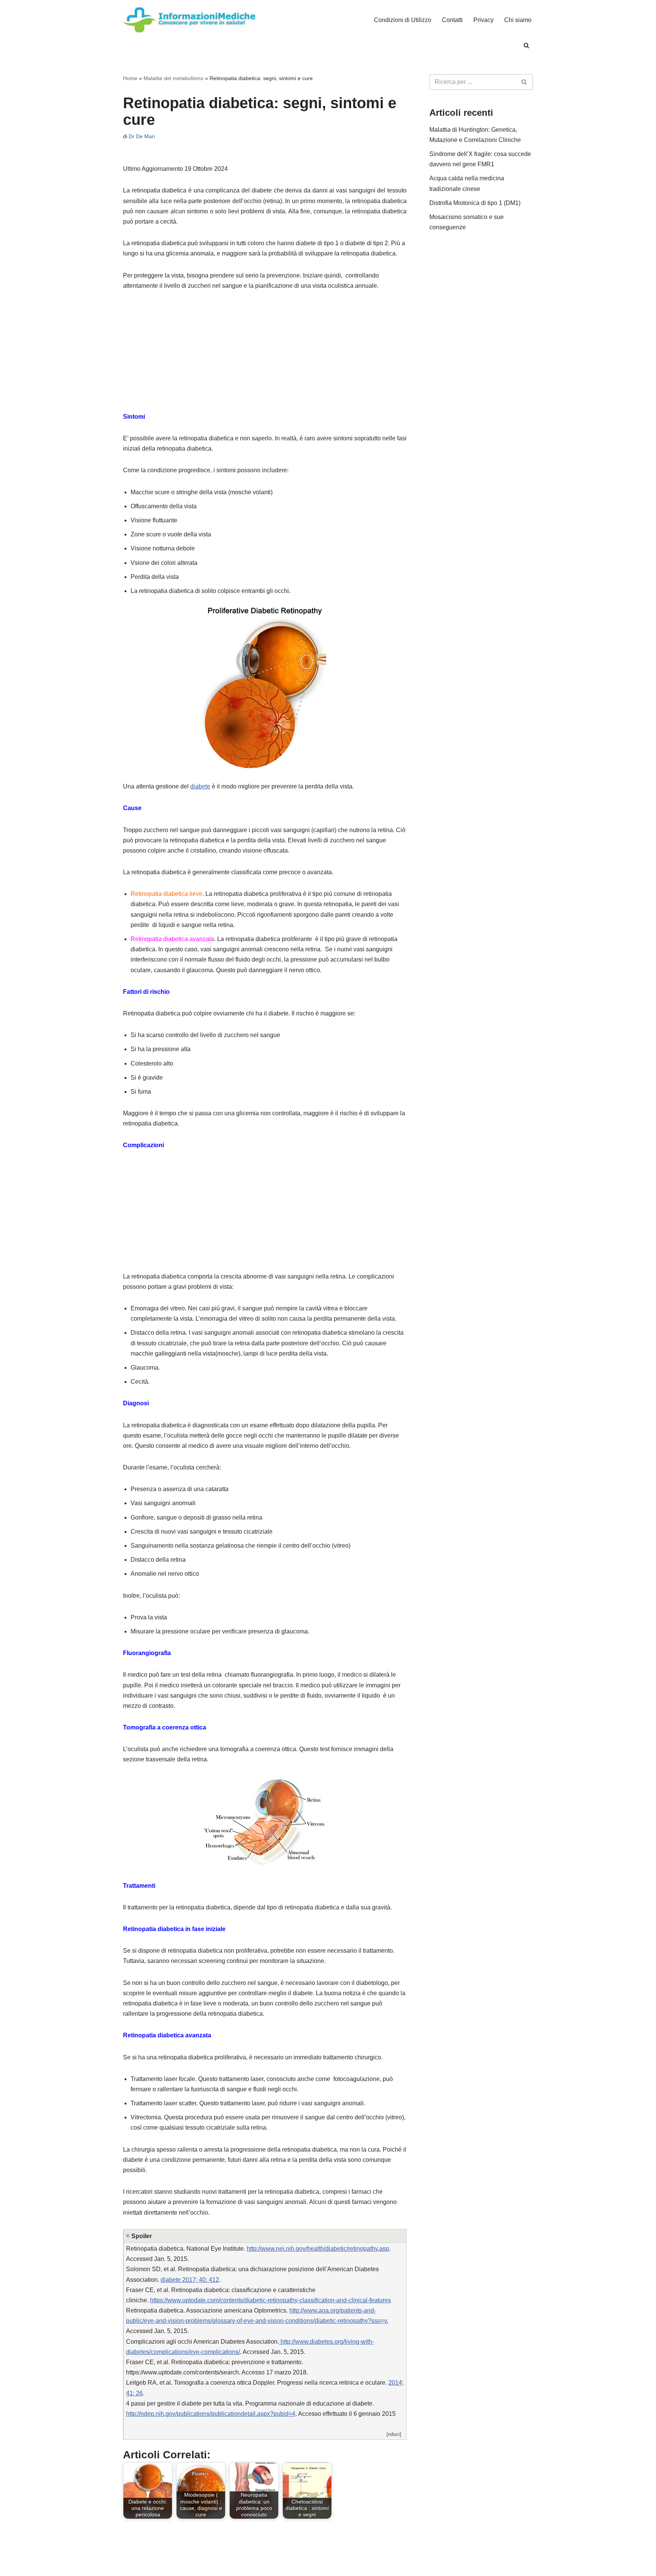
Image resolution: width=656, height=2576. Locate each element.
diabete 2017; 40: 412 (190, 2280)
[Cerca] (526, 45)
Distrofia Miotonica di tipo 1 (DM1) (475, 203)
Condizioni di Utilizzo (403, 20)
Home (130, 78)
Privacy (483, 20)
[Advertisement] (265, 355)
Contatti (452, 20)
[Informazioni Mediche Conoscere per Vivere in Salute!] (189, 20)
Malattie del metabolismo (173, 78)
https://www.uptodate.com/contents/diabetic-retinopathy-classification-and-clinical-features (270, 2300)
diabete (200, 786)
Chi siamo (518, 20)
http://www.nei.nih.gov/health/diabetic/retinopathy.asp (318, 2249)
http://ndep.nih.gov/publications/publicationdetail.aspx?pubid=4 (211, 2414)
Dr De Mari (142, 136)
